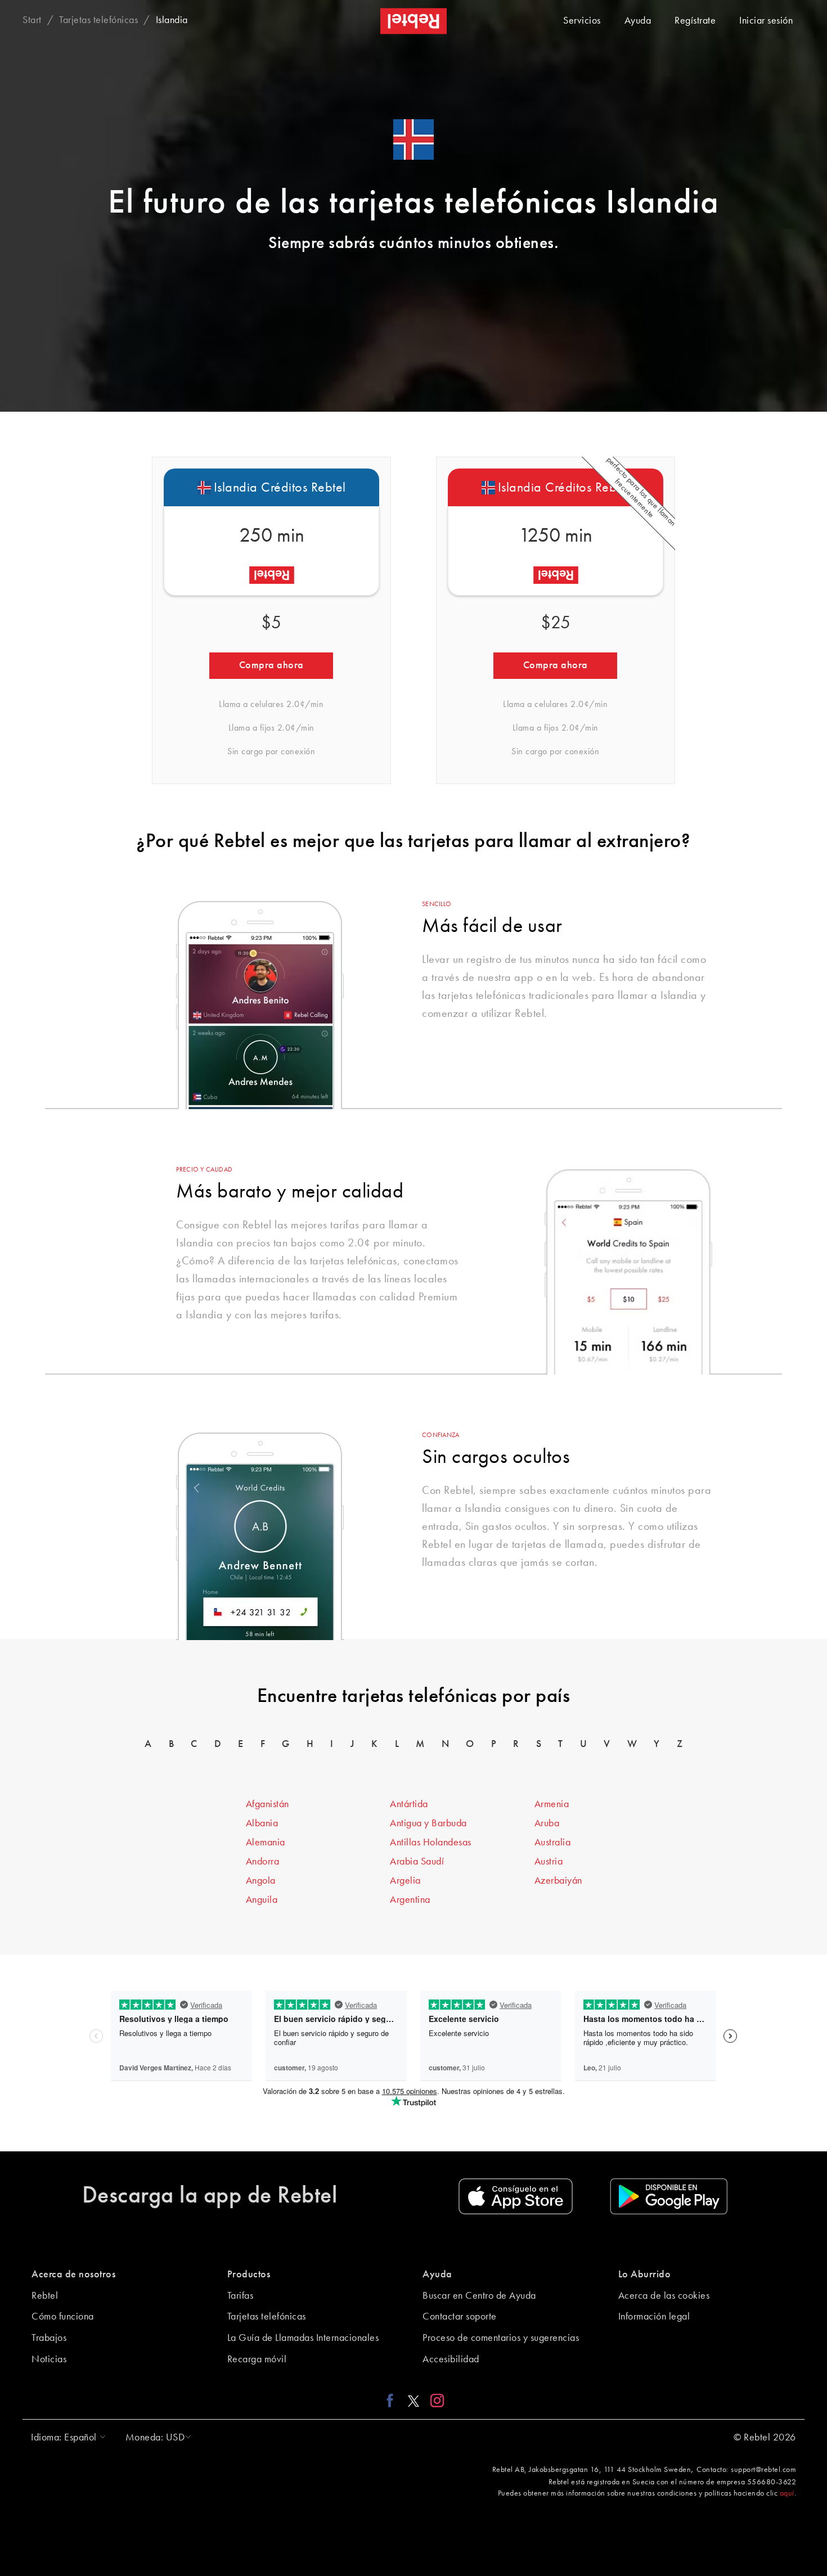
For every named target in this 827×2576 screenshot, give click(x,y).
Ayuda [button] (437, 2275)
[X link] (414, 2400)
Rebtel (45, 2296)
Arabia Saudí (417, 1862)
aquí (787, 2493)
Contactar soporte (460, 2317)
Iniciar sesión (766, 21)
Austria (549, 1862)
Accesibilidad (451, 2359)
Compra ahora (271, 665)
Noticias (49, 2359)
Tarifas (241, 2296)
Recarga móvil (257, 2359)
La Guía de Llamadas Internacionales (303, 2338)
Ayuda (638, 21)
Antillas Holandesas (431, 1843)
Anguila (262, 1900)
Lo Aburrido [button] (645, 2275)
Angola (261, 1881)
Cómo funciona (63, 2317)
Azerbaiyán (558, 1881)
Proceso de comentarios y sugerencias (501, 2338)
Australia (553, 1843)
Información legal (654, 2317)
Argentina (410, 1900)
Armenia (552, 1804)
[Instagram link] (435, 2400)
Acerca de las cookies (664, 2296)
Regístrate (695, 21)
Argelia (405, 1881)
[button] (66, 2438)
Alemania (266, 1843)
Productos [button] (249, 2275)
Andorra (263, 1862)
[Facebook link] (393, 2400)
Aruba (547, 1823)
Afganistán (268, 1804)
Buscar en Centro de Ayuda (479, 2296)
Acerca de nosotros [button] (73, 2275)
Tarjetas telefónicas (267, 2317)
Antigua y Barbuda (428, 1823)
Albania (262, 1823)
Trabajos (49, 2338)
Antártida (409, 1804)
